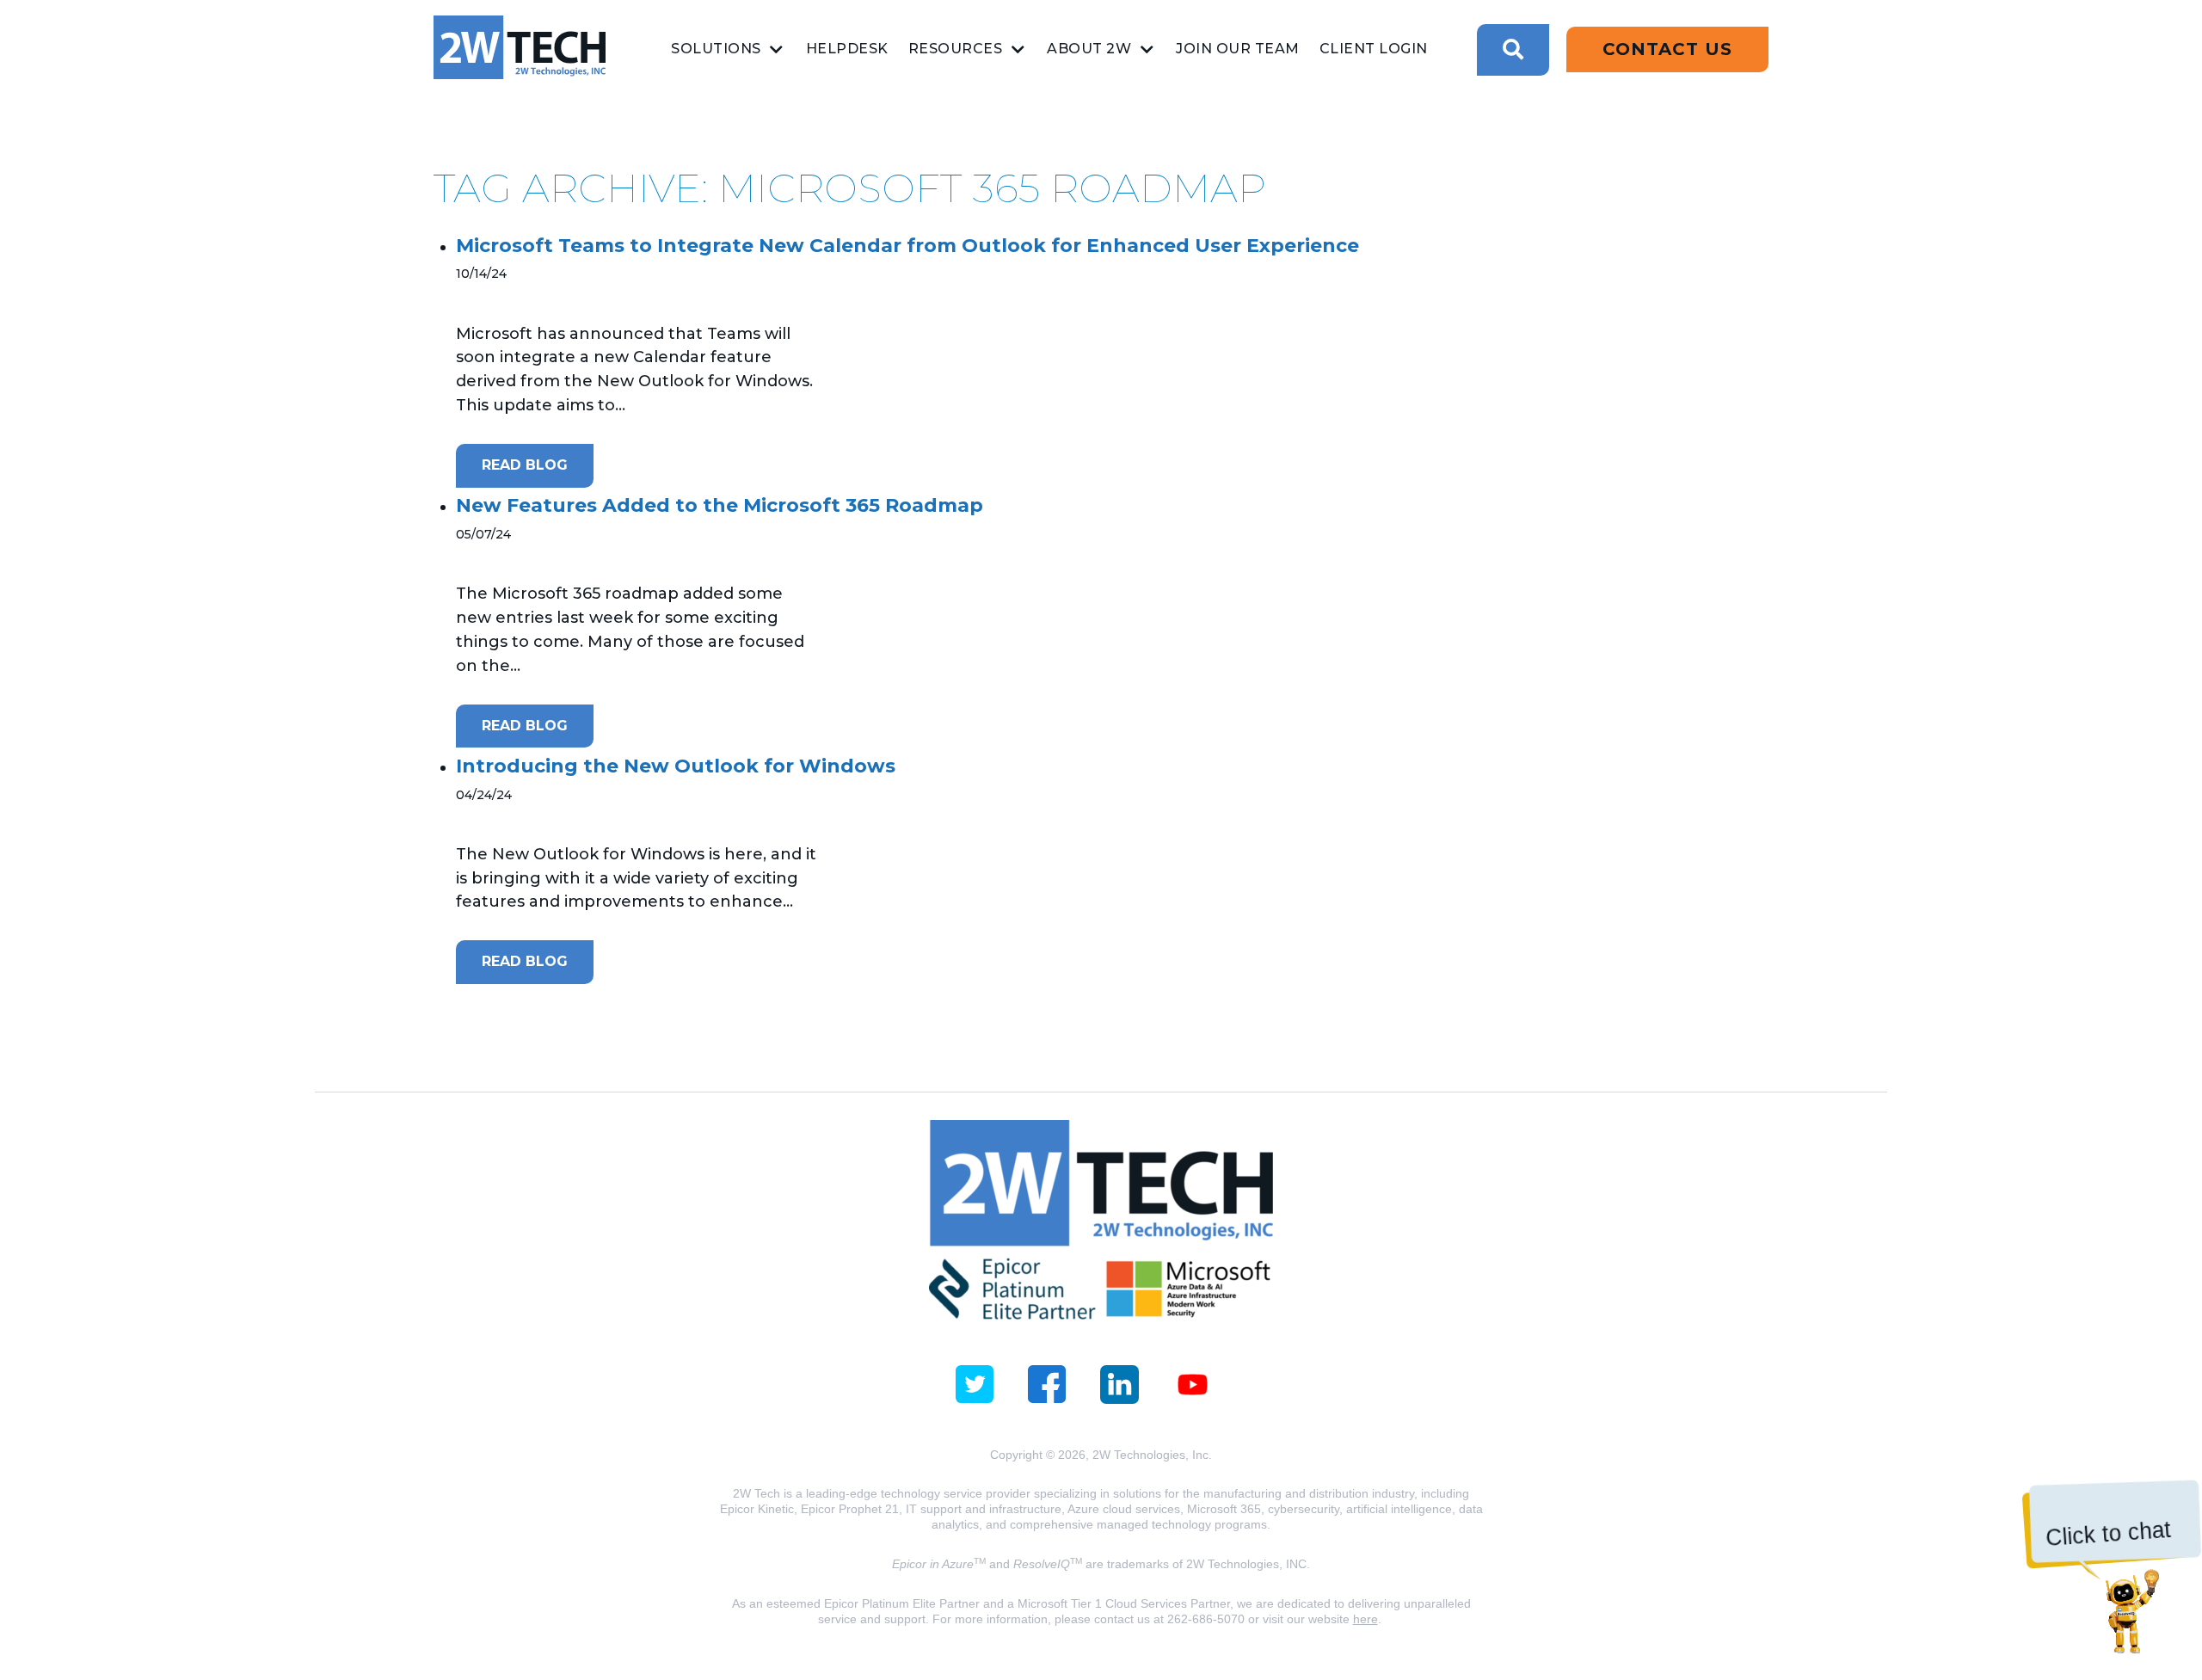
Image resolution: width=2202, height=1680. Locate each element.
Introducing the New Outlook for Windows (676, 766)
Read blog (525, 465)
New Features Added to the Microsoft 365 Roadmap (720, 505)
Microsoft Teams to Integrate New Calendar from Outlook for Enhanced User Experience (907, 246)
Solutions (716, 49)
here (1365, 1619)
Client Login (1374, 49)
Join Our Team (1238, 49)
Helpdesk (847, 49)
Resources (956, 49)
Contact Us (1667, 49)
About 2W (1089, 49)
